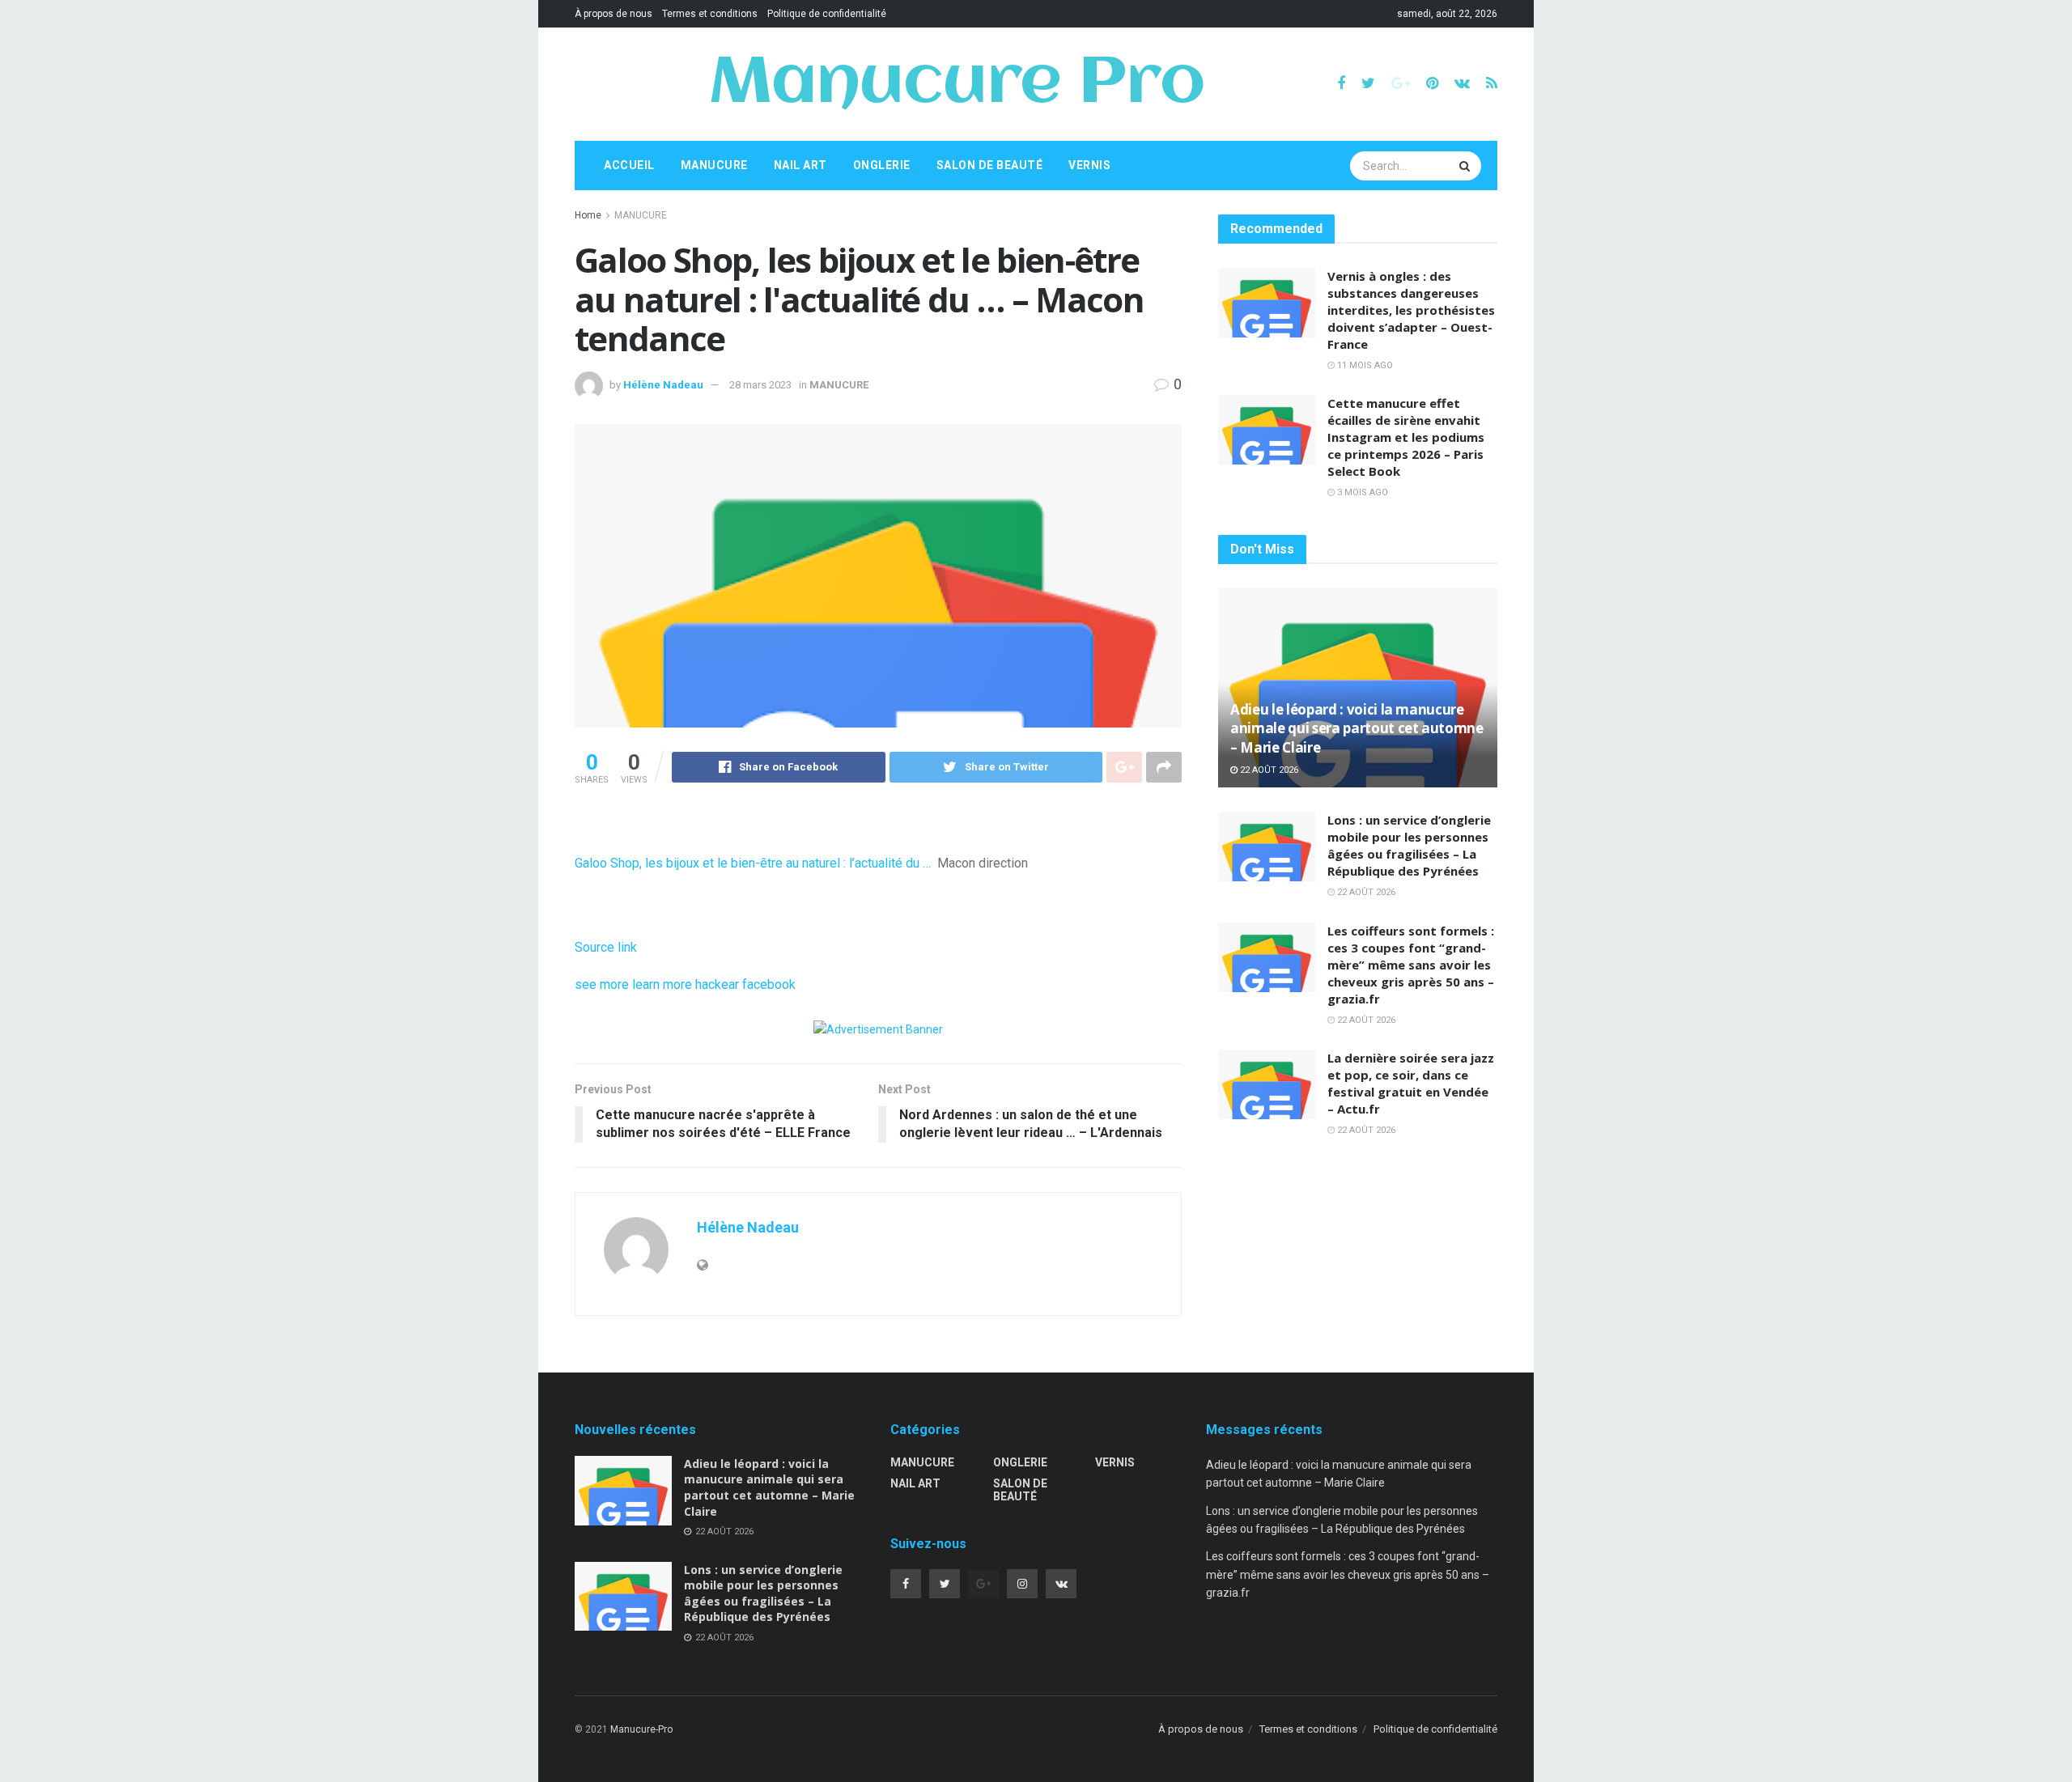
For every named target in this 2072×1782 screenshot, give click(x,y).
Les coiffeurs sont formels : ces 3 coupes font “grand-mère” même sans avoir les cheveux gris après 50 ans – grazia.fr (1411, 965)
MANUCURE (714, 165)
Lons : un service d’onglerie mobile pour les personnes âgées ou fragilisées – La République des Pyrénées (1409, 845)
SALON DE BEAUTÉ (990, 165)
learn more (662, 984)
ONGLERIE (882, 165)
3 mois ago (1361, 492)
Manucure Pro (956, 84)
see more (602, 984)
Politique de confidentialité (827, 14)
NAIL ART (800, 165)
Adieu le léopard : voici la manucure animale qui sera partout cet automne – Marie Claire (1357, 729)
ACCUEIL (629, 165)
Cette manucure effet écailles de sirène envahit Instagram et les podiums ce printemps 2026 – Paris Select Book (1406, 437)
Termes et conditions (710, 14)
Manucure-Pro (641, 1729)
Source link (606, 947)
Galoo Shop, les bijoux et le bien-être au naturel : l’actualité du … (753, 863)
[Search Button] (1467, 166)
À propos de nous (614, 14)
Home (588, 215)
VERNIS (1089, 165)
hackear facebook (745, 984)
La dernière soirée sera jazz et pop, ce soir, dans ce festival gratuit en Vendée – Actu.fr (1411, 1083)
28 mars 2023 (760, 385)
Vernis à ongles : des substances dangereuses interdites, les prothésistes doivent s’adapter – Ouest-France (1411, 310)
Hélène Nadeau (663, 385)
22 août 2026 (1268, 770)
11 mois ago (1364, 365)
